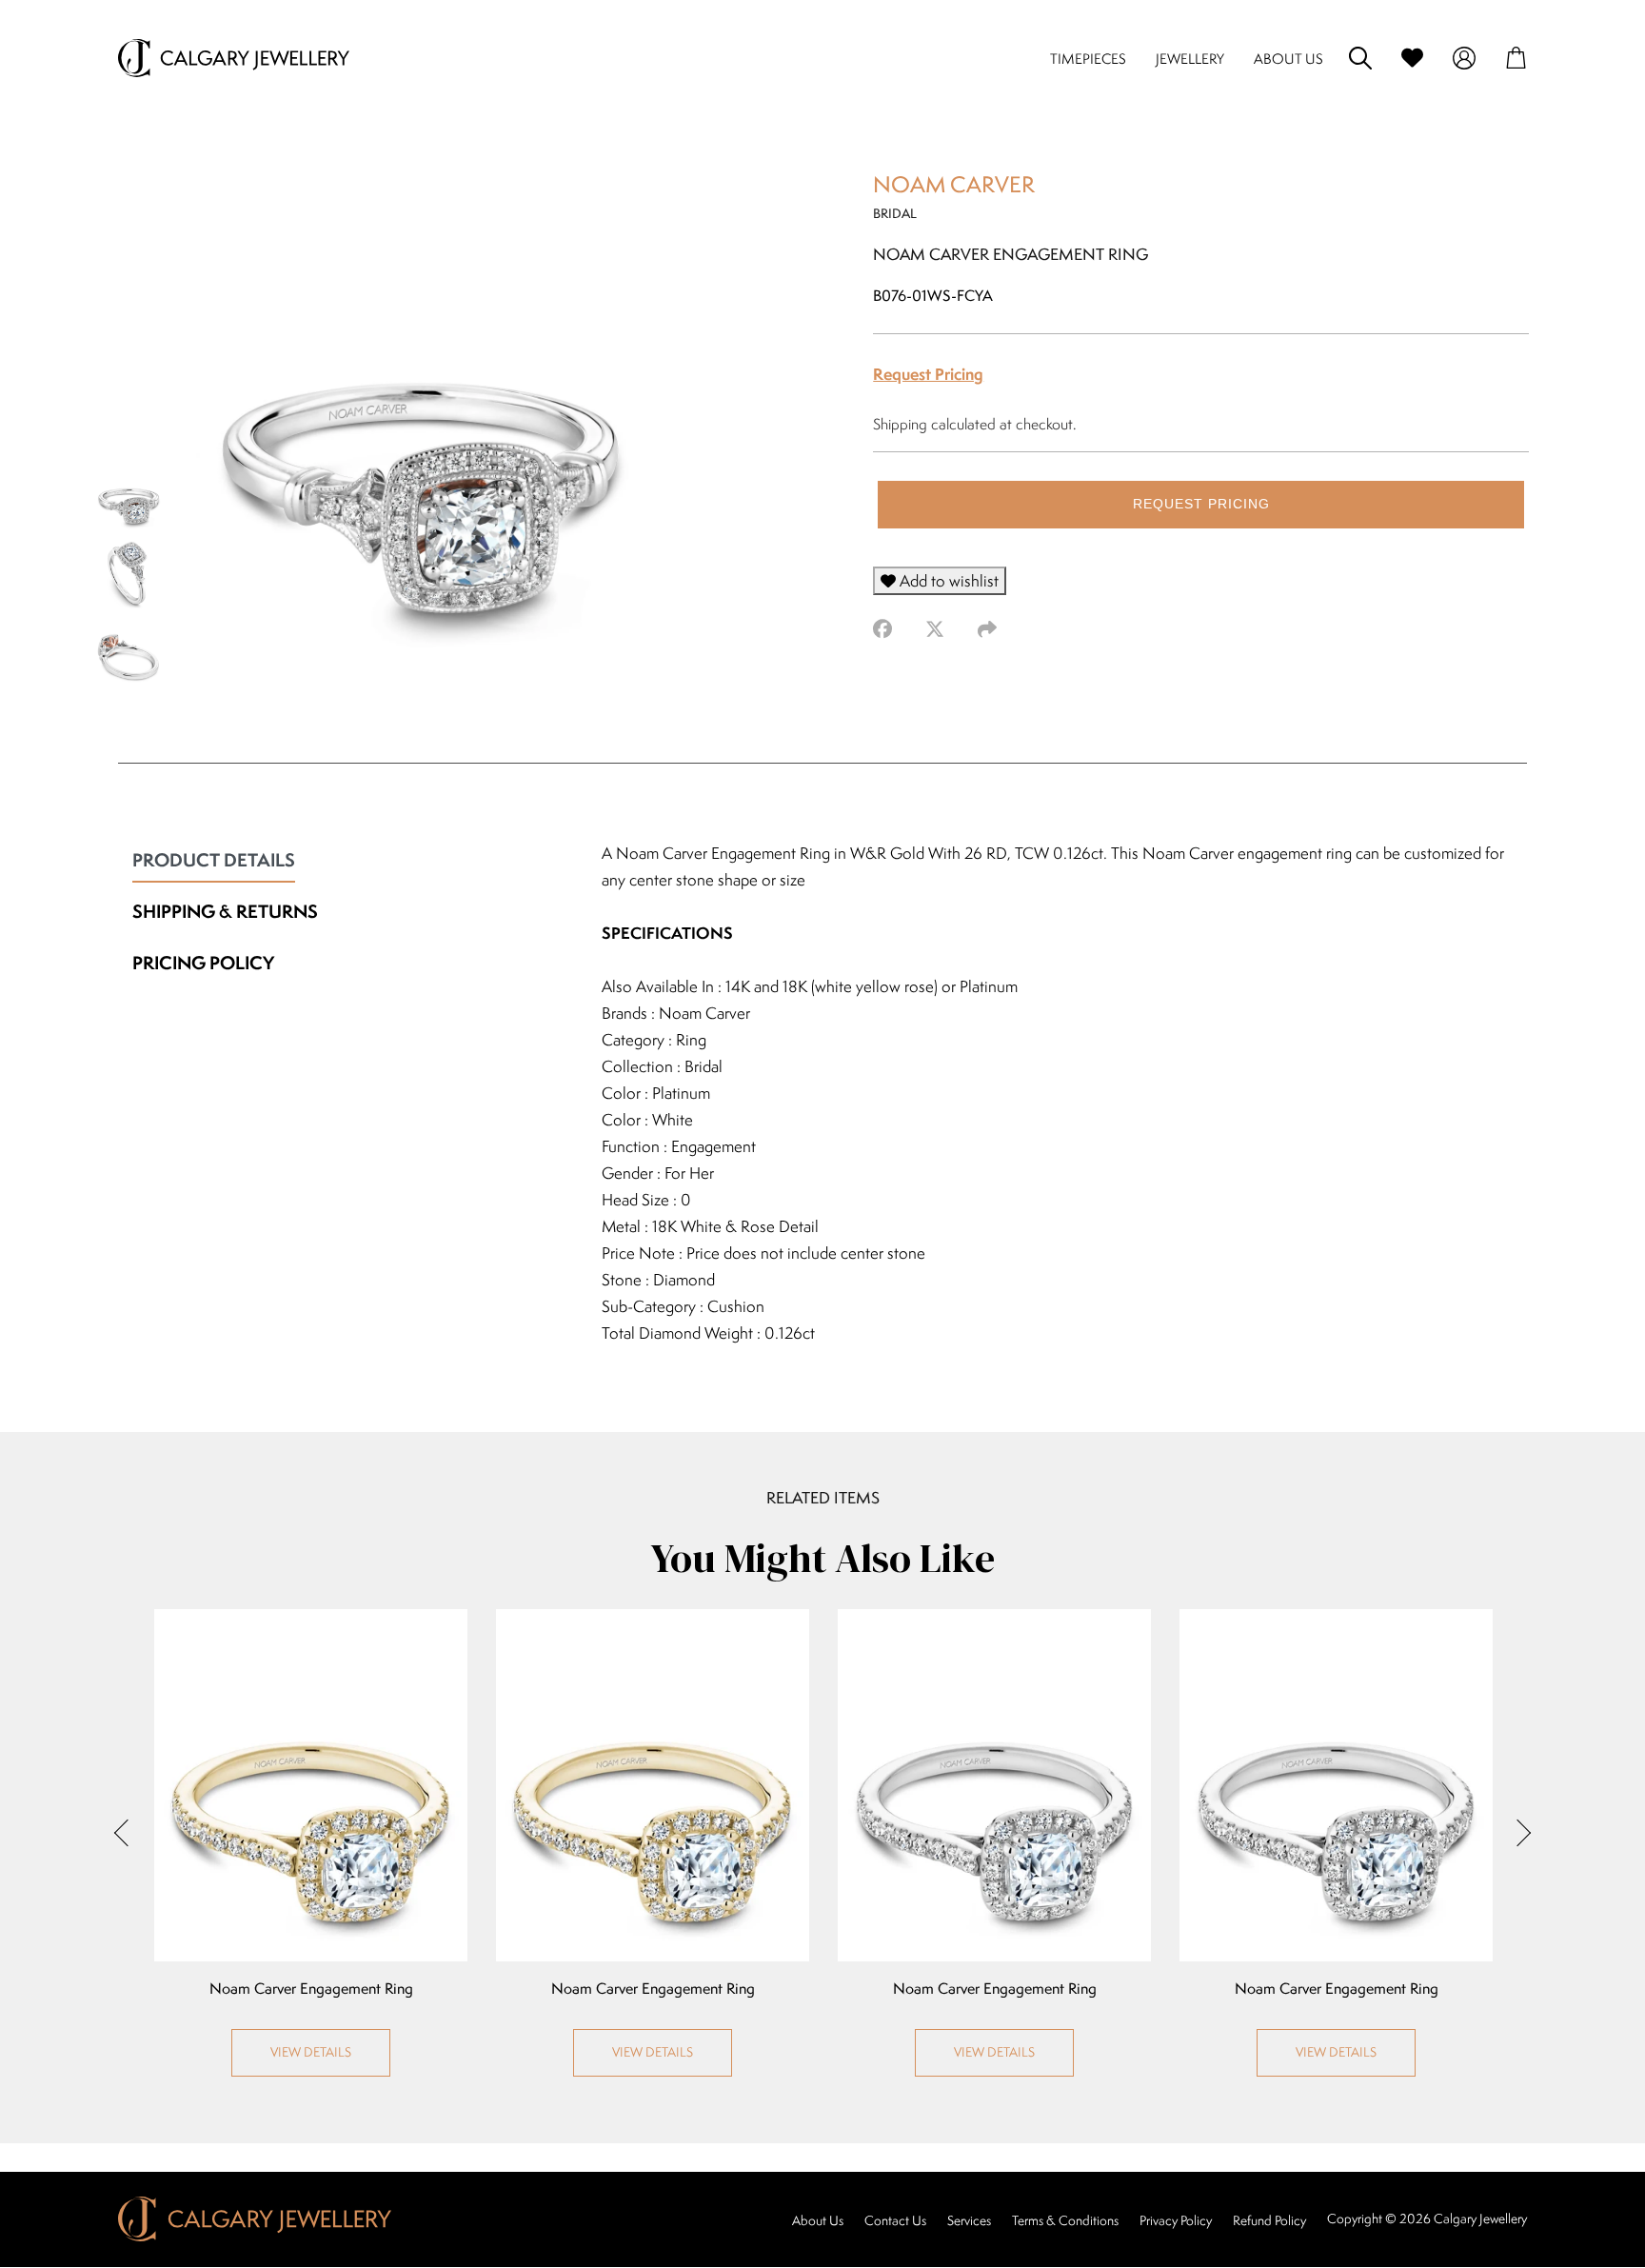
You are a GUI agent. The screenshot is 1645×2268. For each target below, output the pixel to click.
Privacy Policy (1176, 2220)
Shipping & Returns (225, 911)
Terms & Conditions (1065, 2220)
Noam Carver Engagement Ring (311, 1989)
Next (1517, 1833)
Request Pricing (928, 374)
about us (1288, 59)
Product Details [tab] (214, 860)
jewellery (1190, 59)
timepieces (1088, 59)
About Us (818, 2220)
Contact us (895, 2220)
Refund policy (1269, 2220)
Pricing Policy (203, 963)
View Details (311, 2052)
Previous (128, 1833)
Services (969, 2220)
